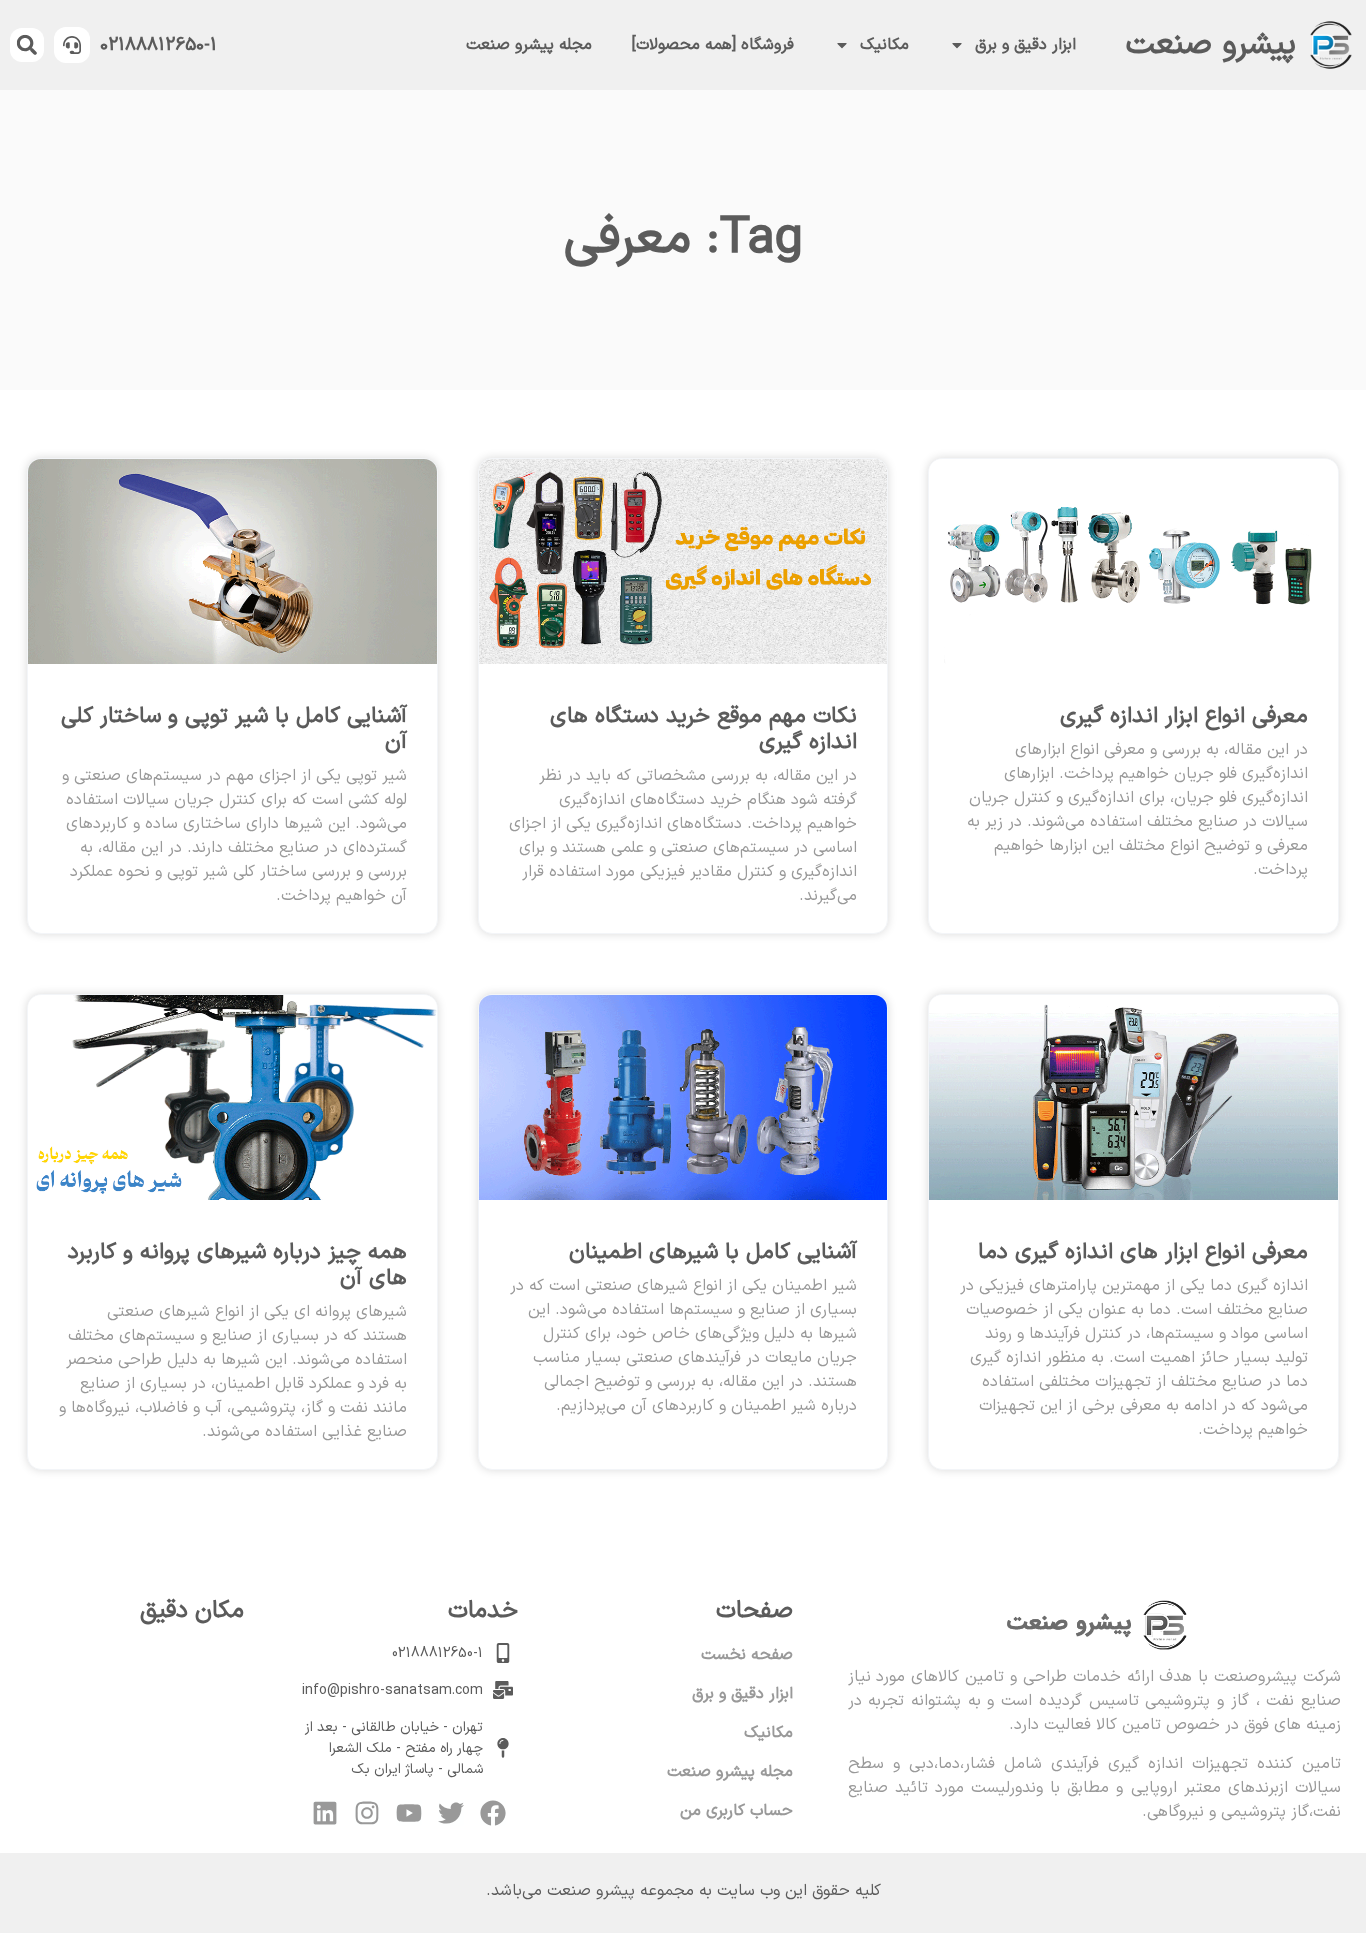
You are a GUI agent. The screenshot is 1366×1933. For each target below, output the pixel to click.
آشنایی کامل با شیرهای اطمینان (713, 1252)
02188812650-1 (158, 45)
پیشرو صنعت (1211, 45)
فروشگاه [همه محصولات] (713, 45)
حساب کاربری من (736, 1811)
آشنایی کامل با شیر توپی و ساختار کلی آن (234, 729)
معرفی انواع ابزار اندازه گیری (1184, 716)
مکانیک (884, 45)
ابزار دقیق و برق (1025, 45)
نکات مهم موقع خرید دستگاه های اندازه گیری (703, 729)
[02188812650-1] (72, 45)
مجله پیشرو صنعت (529, 45)
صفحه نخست (746, 1655)
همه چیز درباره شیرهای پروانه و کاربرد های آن (237, 1265)
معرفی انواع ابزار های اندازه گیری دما (1143, 1252)
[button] (27, 45)
